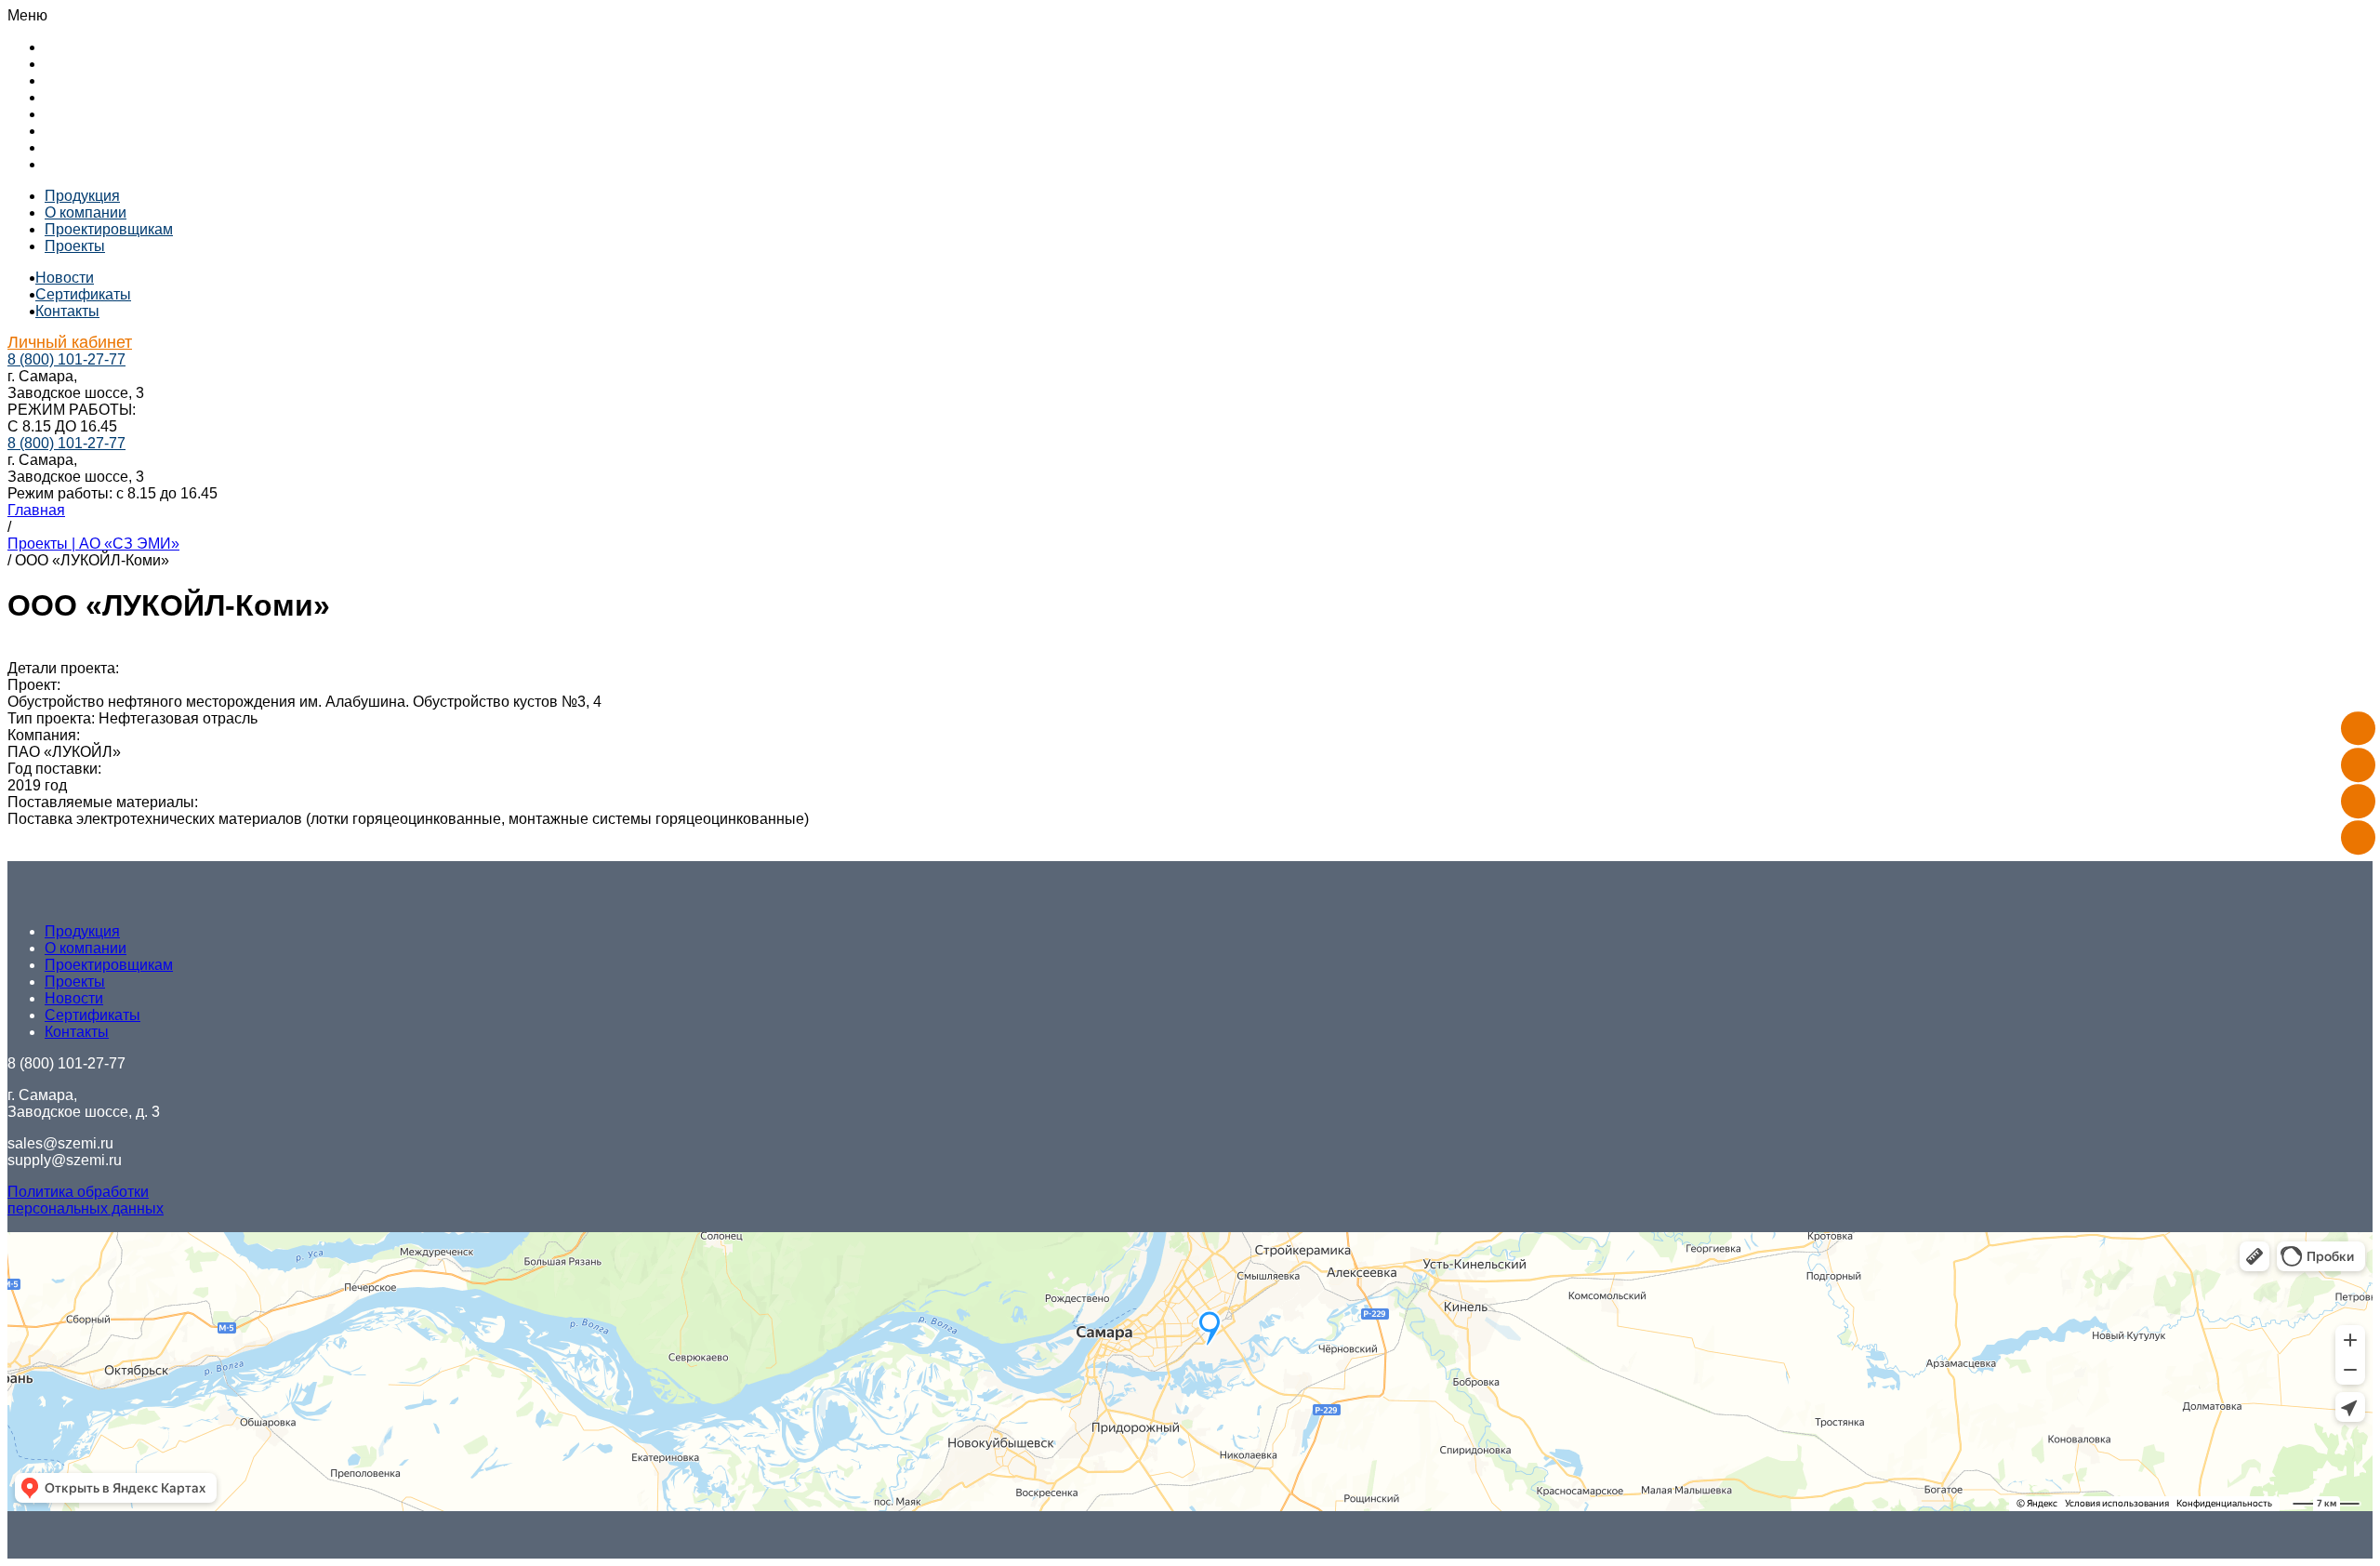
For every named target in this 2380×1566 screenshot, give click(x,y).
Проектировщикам (109, 80)
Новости (74, 114)
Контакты (77, 147)
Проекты (75, 97)
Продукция (82, 47)
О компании (86, 64)
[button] (1190, 16)
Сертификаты (93, 131)
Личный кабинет (100, 164)
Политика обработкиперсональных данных (86, 1200)
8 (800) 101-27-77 (66, 359)
